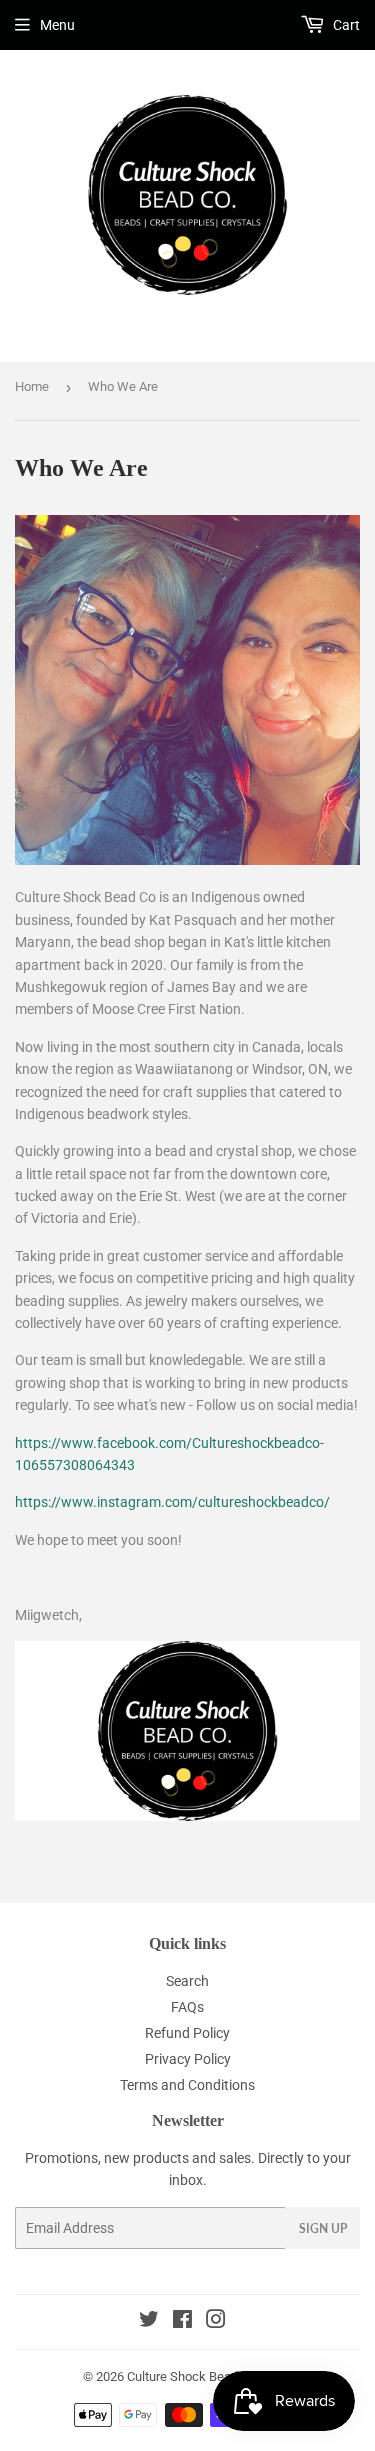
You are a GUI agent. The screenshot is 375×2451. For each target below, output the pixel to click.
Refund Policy (187, 2033)
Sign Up (323, 2228)
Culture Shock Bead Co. (193, 2376)
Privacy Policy (188, 2059)
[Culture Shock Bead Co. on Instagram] (216, 2322)
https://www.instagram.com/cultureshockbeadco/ (172, 1502)
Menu (57, 25)
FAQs (187, 2007)
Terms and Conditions (187, 2085)
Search (187, 1981)
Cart (345, 25)
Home (32, 386)
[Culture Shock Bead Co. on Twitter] (149, 2322)
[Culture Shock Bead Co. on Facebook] (182, 2322)
